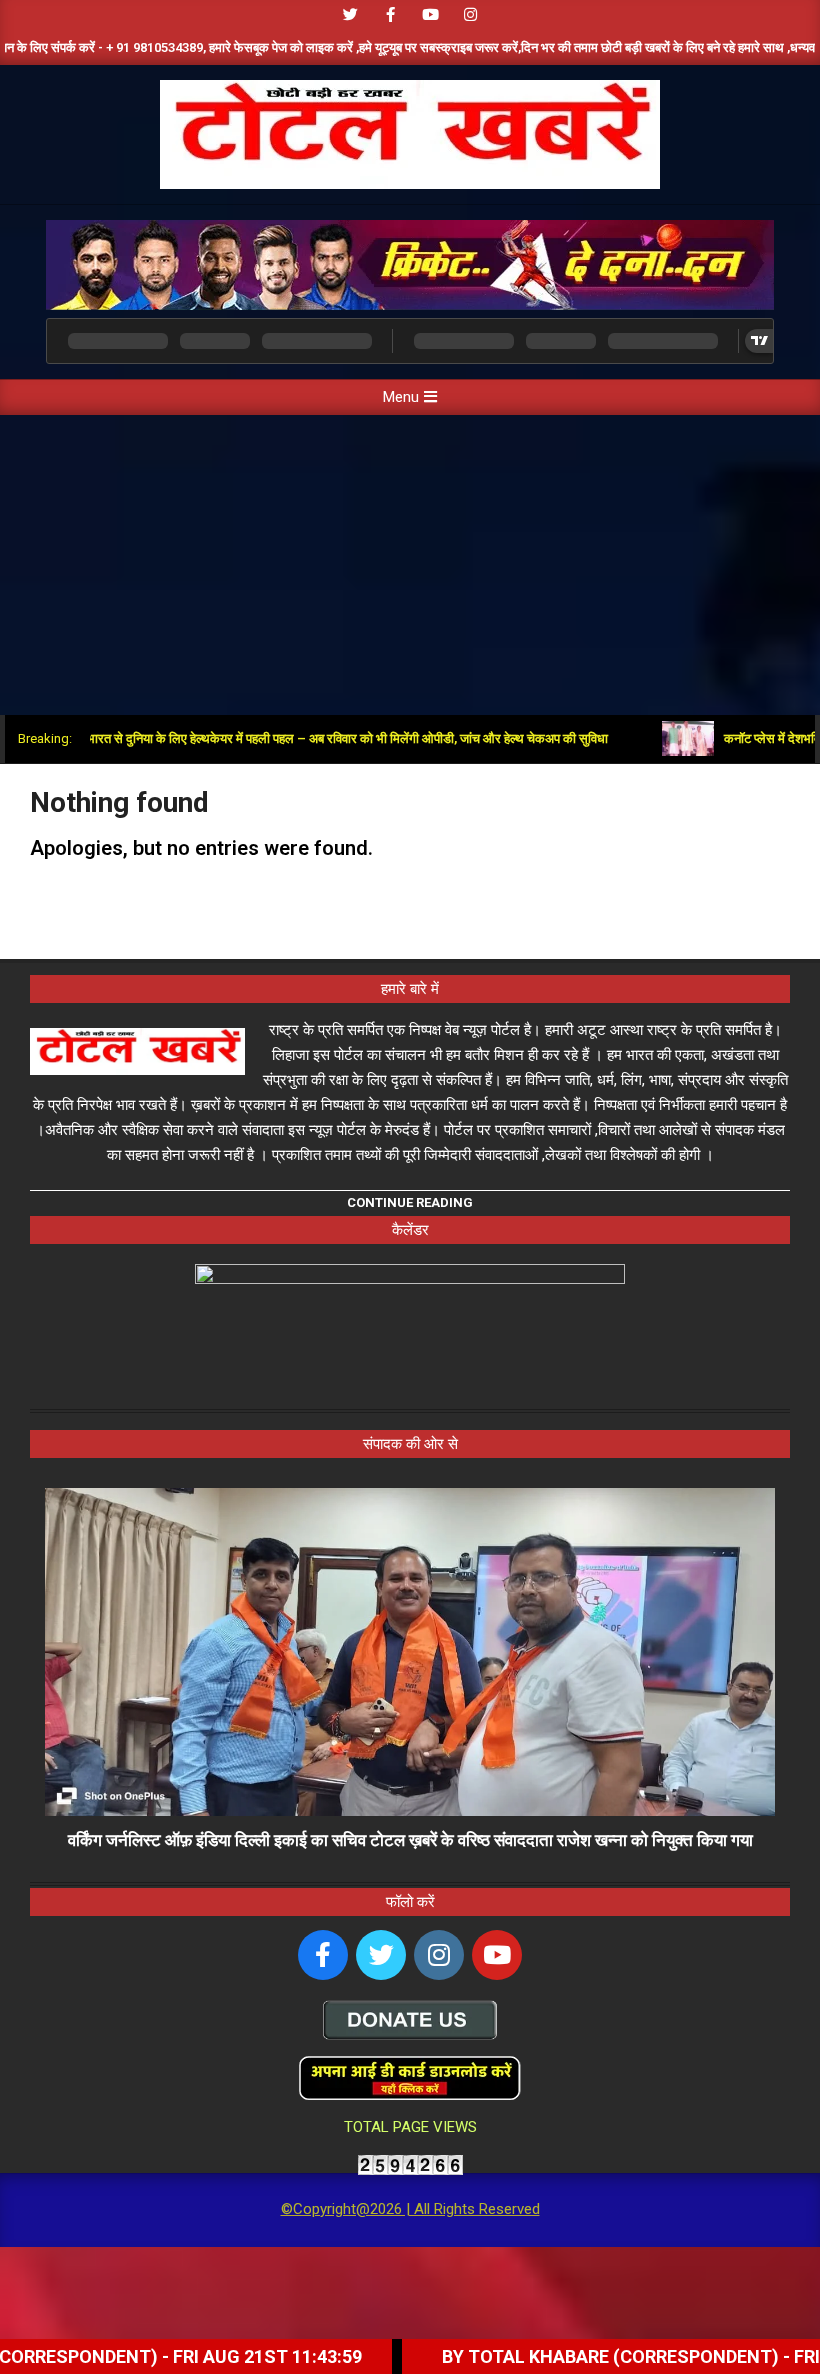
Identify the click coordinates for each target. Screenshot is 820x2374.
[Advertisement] (410, 565)
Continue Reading (410, 1202)
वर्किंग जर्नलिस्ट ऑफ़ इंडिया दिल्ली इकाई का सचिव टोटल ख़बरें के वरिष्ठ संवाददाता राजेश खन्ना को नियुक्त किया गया (410, 1840)
